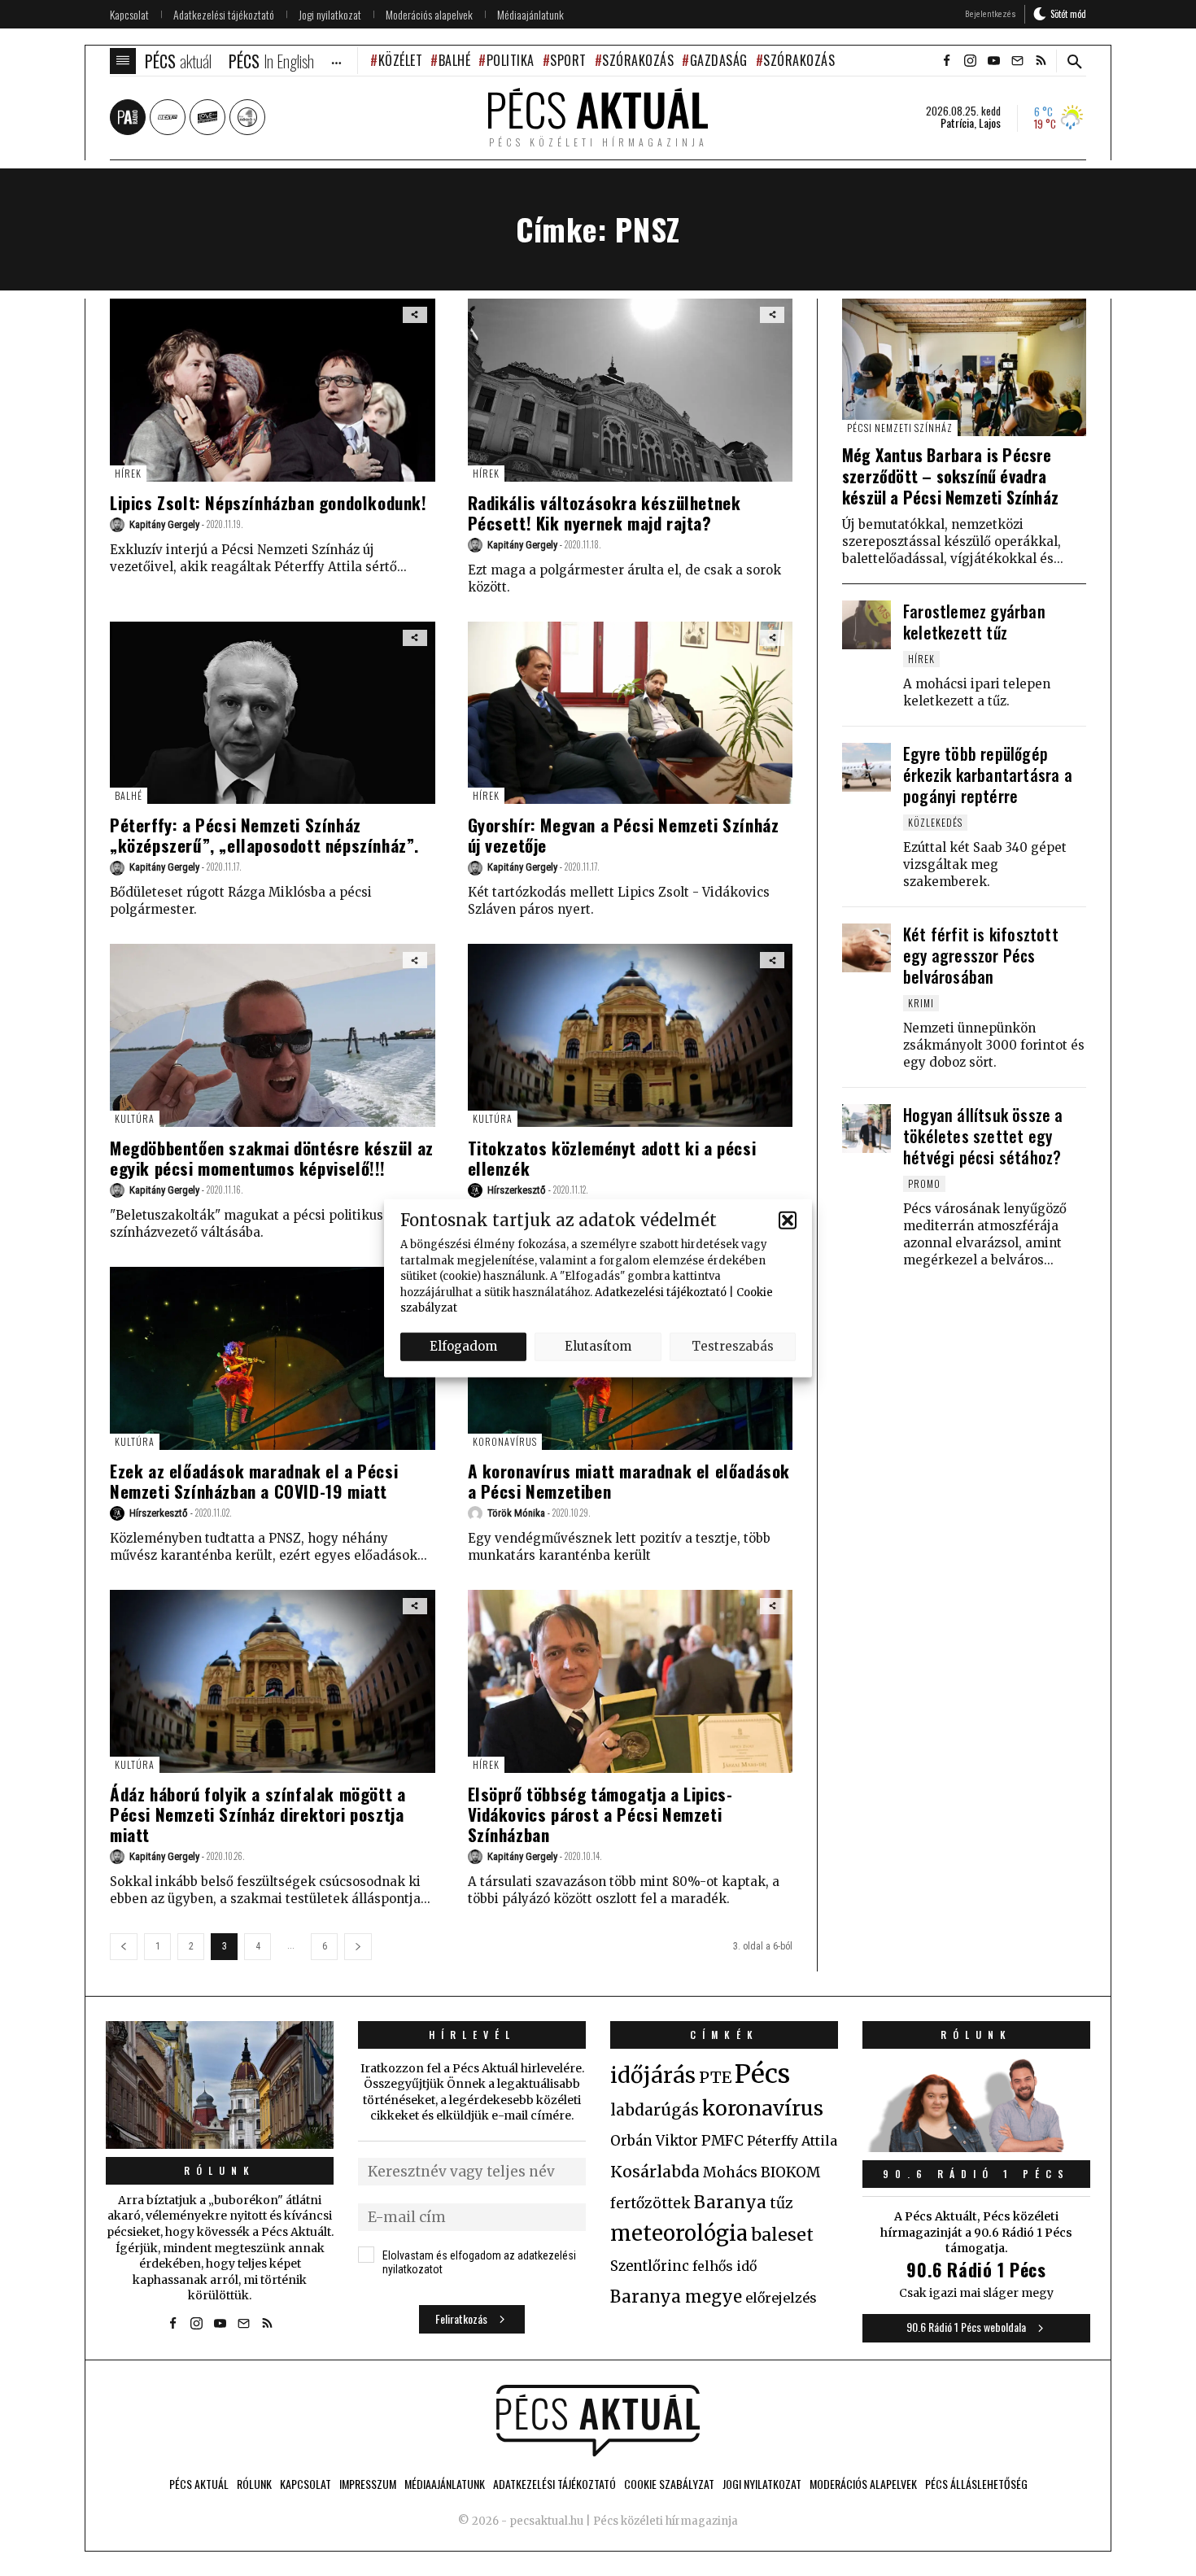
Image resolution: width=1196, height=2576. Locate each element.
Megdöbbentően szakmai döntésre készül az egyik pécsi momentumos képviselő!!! (272, 1158)
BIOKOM (790, 2172)
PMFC (722, 2141)
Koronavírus (505, 1441)
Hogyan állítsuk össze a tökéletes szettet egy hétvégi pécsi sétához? (983, 1136)
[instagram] (970, 61)
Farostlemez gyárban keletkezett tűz (974, 622)
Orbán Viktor (654, 2141)
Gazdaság (719, 60)
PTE (715, 2077)
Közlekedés (935, 822)
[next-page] (358, 1947)
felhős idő (725, 2266)
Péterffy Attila (792, 2141)
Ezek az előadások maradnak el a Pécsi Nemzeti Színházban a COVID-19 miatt (254, 1481)
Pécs (762, 2074)
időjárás (653, 2076)
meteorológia (679, 2233)
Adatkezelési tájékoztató (661, 1292)
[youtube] (993, 61)
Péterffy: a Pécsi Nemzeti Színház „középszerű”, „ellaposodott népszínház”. (264, 835)
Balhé (454, 60)
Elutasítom (598, 1346)
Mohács (730, 2172)
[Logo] (598, 2421)
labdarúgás (655, 2110)
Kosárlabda (655, 2172)
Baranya (730, 2203)
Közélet (400, 60)
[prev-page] (124, 1947)
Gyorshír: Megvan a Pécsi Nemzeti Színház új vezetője (624, 835)
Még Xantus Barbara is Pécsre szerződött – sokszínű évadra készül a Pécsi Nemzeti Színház (950, 476)
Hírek (128, 473)
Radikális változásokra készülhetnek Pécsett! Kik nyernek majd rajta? (605, 513)
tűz (781, 2203)
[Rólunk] (220, 2085)
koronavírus (763, 2108)
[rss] (1041, 61)
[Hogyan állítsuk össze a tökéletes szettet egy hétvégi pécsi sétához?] (866, 1129)
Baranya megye (676, 2297)
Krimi (921, 1003)
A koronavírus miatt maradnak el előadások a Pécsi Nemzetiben (629, 1481)
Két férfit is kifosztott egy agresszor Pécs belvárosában (981, 955)
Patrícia (957, 123)
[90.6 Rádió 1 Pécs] (976, 2147)
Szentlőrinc (650, 2266)
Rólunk (220, 2170)
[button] (788, 1220)
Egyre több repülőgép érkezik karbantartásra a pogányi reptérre (988, 775)
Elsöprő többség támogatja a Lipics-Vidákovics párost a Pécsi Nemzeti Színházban (600, 1814)
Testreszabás (733, 1346)
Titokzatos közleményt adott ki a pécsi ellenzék (612, 1158)
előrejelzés (781, 2298)
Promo (924, 1183)
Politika (511, 60)
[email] (1017, 61)
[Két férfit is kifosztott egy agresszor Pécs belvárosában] (866, 948)
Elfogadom (463, 1346)
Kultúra (135, 1118)
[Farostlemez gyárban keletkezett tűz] (866, 625)
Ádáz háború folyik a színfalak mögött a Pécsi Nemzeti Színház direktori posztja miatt (258, 1814)
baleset (782, 2235)
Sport (568, 60)
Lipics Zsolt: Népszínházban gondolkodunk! (268, 502)
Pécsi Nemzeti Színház (900, 428)
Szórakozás (638, 60)
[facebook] (946, 61)
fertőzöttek (650, 2203)
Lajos (990, 123)
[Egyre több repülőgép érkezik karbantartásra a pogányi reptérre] (866, 767)
